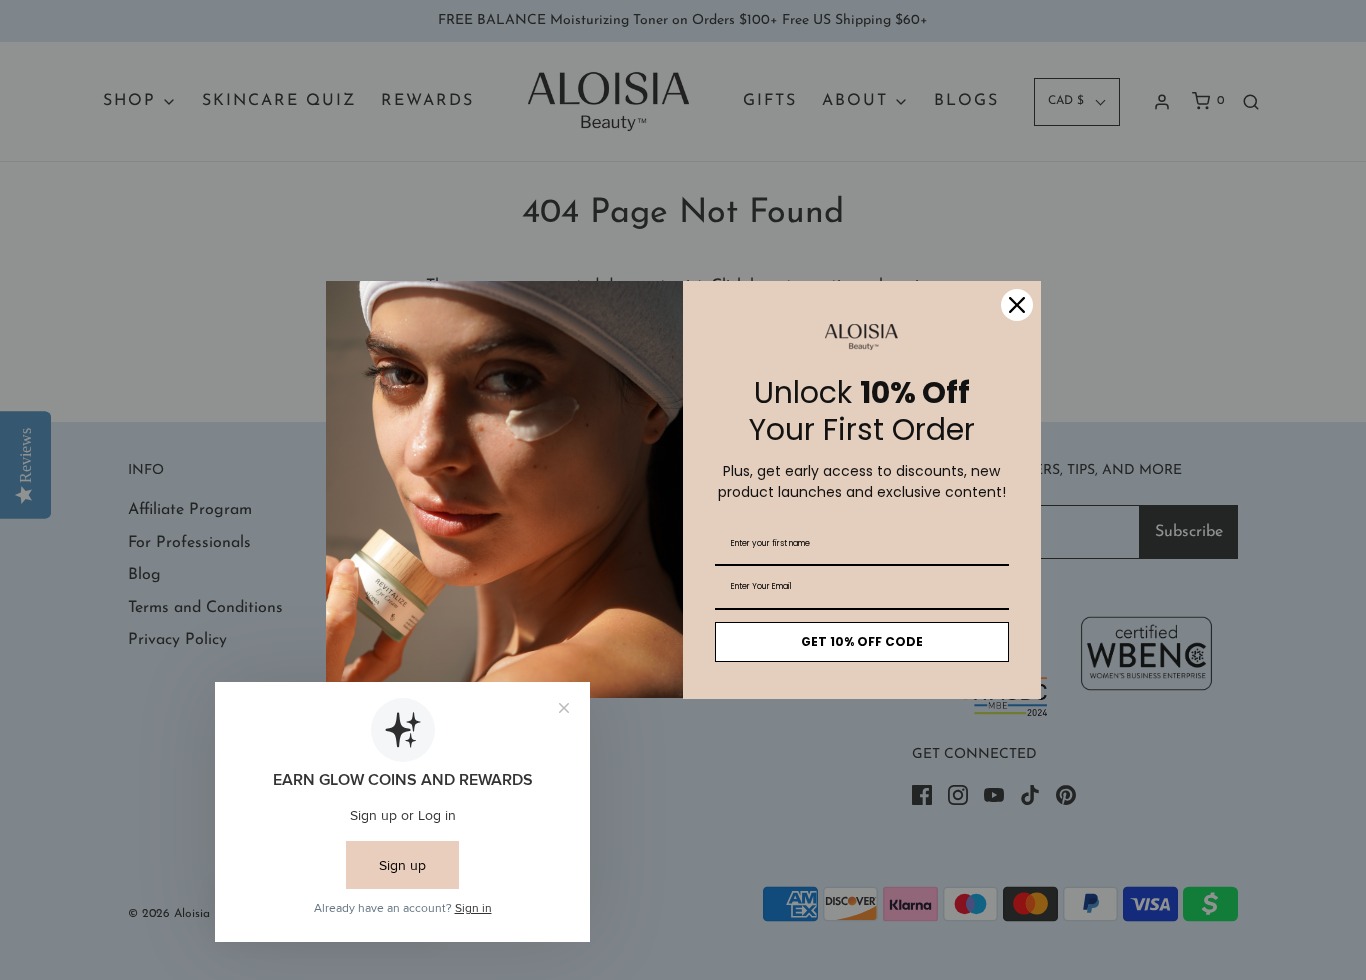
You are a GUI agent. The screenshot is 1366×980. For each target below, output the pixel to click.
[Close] (1017, 305)
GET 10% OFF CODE (862, 641)
